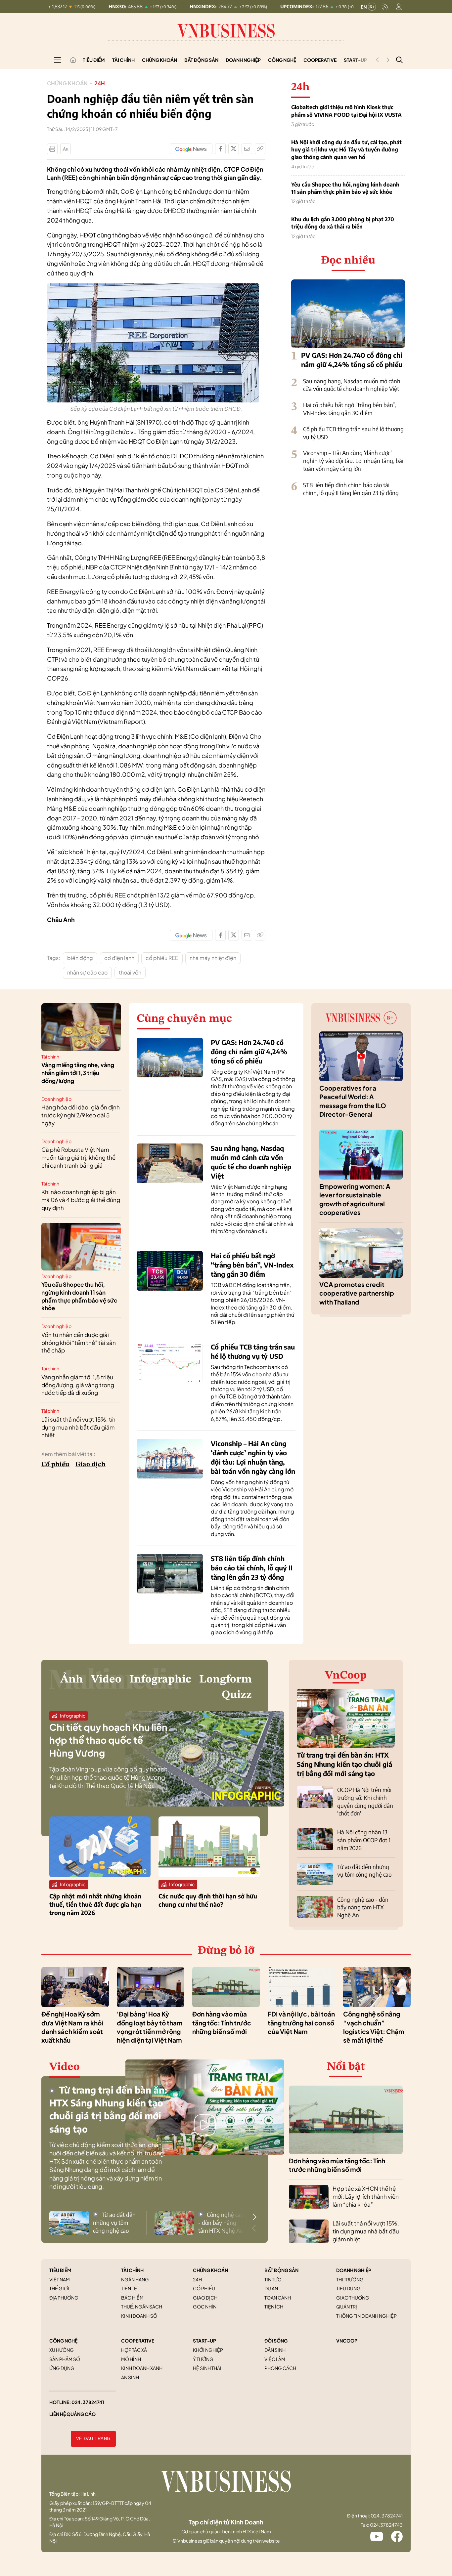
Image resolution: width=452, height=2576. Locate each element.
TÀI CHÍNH (132, 2270)
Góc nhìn (205, 2306)
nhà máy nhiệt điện (213, 958)
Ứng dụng (62, 2368)
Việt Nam (60, 2279)
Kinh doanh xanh (142, 2368)
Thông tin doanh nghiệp (366, 2316)
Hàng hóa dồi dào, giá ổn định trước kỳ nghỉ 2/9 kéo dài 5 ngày (81, 1115)
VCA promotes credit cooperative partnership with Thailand (357, 1293)
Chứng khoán (159, 60)
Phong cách (280, 2368)
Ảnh (72, 1680)
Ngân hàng (135, 2279)
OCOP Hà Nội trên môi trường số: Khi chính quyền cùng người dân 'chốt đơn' (365, 1801)
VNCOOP (347, 2341)
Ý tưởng (203, 2359)
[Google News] (191, 149)
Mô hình (131, 2359)
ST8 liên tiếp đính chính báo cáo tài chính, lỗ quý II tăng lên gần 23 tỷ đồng (351, 489)
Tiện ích (274, 2306)
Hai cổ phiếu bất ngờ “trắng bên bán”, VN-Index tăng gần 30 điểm (350, 409)
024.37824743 (386, 2525)
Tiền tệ (129, 2288)
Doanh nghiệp (243, 60)
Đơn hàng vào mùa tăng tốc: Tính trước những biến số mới (222, 2023)
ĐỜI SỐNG (276, 2341)
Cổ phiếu (55, 1465)
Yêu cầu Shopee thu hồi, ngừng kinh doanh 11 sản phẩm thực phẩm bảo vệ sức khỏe (345, 188)
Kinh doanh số (139, 2316)
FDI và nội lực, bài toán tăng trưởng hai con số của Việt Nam (301, 2023)
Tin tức (273, 2279)
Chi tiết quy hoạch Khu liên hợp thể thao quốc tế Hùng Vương (108, 1740)
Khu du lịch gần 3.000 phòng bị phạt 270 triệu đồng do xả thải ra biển (343, 223)
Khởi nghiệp (208, 2350)
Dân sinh (275, 2350)
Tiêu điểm (94, 60)
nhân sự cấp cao (87, 972)
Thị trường (350, 2279)
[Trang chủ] (73, 60)
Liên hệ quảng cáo (72, 2414)
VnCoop (346, 1676)
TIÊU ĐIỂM (60, 2270)
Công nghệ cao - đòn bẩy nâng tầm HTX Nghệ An (363, 1907)
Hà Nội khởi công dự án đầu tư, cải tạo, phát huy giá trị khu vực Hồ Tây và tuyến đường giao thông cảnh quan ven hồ (346, 150)
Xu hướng (62, 2350)
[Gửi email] (247, 149)
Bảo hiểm (132, 2298)
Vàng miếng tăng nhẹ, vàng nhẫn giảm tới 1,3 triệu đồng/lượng (78, 1073)
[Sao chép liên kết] (260, 149)
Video (106, 1680)
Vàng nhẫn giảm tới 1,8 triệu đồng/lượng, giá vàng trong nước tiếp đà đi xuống (78, 1385)
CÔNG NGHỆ (63, 2341)
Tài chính (123, 60)
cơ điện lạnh (119, 958)
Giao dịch (90, 1465)
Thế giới (59, 2288)
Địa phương (64, 2298)
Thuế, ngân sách (142, 2306)
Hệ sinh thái (207, 2368)
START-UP (204, 2341)
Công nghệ (282, 60)
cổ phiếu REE (162, 958)
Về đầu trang (93, 2439)
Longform (226, 1680)
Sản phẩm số (65, 2359)
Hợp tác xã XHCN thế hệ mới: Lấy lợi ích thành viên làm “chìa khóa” (366, 2196)
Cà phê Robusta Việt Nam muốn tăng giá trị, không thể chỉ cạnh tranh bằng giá (78, 1157)
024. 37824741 (88, 2402)
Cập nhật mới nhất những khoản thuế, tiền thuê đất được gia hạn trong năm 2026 (95, 1904)
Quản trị (347, 2306)
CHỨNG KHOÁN (210, 2270)
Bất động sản (201, 60)
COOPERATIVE (138, 2341)
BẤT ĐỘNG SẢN (281, 2270)
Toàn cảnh (278, 2298)
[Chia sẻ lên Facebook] (220, 149)
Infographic (160, 1680)
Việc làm (275, 2359)
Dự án (271, 2288)
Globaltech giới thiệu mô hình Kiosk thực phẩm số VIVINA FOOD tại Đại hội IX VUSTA (346, 111)
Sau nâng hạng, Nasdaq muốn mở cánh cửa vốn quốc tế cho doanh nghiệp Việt (352, 385)
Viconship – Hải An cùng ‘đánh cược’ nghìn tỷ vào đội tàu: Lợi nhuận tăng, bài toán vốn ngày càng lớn (353, 461)
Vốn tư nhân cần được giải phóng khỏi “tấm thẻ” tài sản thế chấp (79, 1343)
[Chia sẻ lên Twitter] (234, 149)
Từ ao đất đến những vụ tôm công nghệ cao (364, 1871)
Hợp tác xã (134, 2350)
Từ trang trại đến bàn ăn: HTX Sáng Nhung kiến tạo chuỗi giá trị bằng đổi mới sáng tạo (344, 1764)
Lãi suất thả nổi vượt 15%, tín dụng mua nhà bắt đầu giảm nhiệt (78, 1427)
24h (100, 83)
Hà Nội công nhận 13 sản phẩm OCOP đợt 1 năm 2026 (364, 1840)
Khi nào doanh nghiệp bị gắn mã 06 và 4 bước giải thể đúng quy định (81, 1200)
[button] (254, 2217)
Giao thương (353, 2298)
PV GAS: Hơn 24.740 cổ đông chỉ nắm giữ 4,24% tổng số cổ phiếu (249, 1051)
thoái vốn (130, 972)
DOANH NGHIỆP (354, 2270)
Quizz (237, 1695)
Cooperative (320, 60)
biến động (80, 958)
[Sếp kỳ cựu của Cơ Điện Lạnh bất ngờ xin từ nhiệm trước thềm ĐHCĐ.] (153, 287)
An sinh (130, 2377)
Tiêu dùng (348, 2288)
